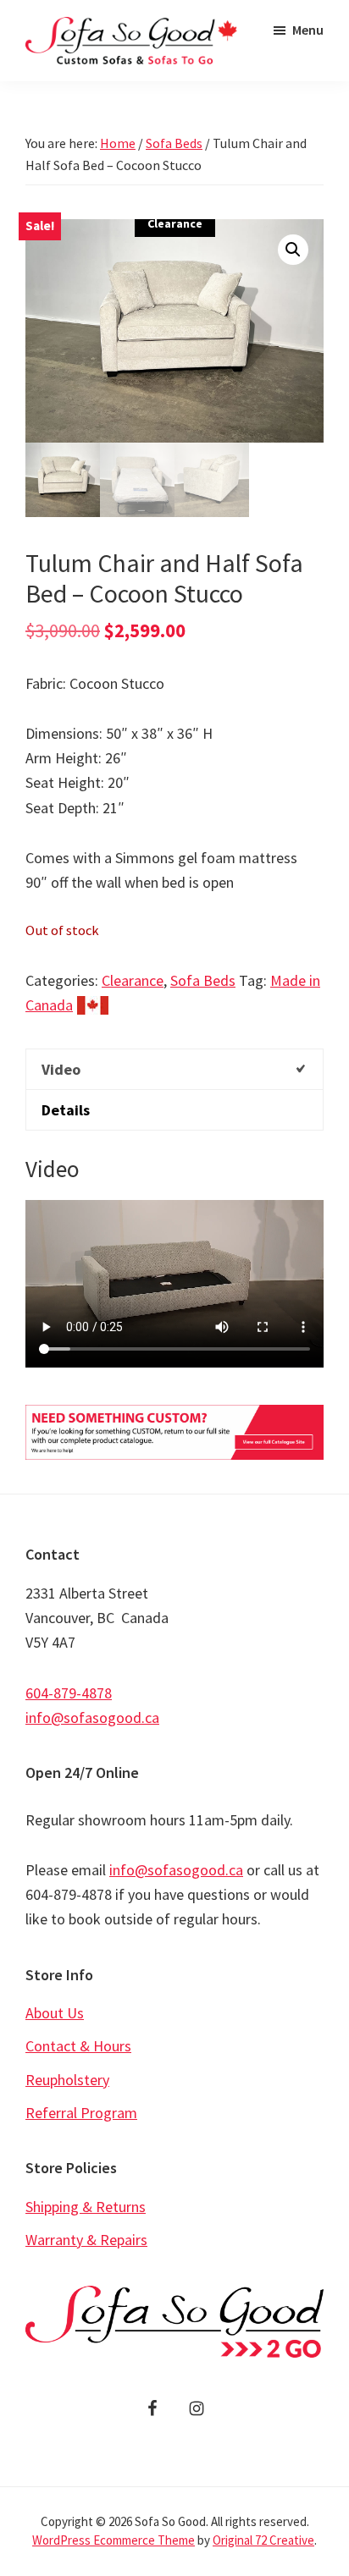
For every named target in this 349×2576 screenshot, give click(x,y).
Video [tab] (61, 1069)
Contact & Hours (78, 2046)
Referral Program (81, 2113)
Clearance (133, 980)
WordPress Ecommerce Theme (114, 2540)
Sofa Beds (174, 143)
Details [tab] (66, 1110)
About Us (55, 2013)
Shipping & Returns (86, 2207)
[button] (293, 250)
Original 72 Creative (263, 2540)
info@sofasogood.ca (92, 1717)
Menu (308, 30)
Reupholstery (67, 2080)
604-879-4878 (69, 1693)
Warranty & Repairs (86, 2240)
